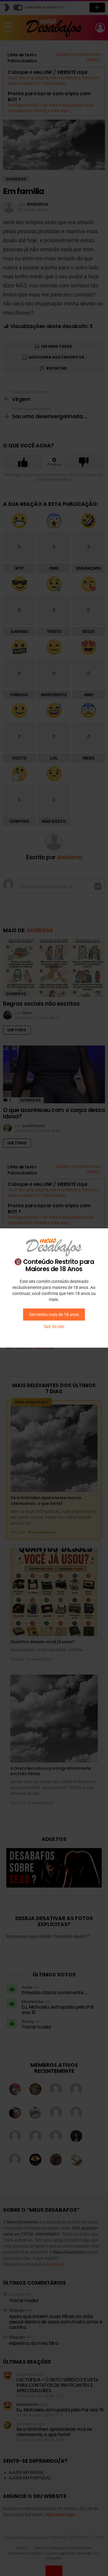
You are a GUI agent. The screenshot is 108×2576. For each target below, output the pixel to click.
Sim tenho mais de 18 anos (54, 1315)
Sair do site (54, 1327)
